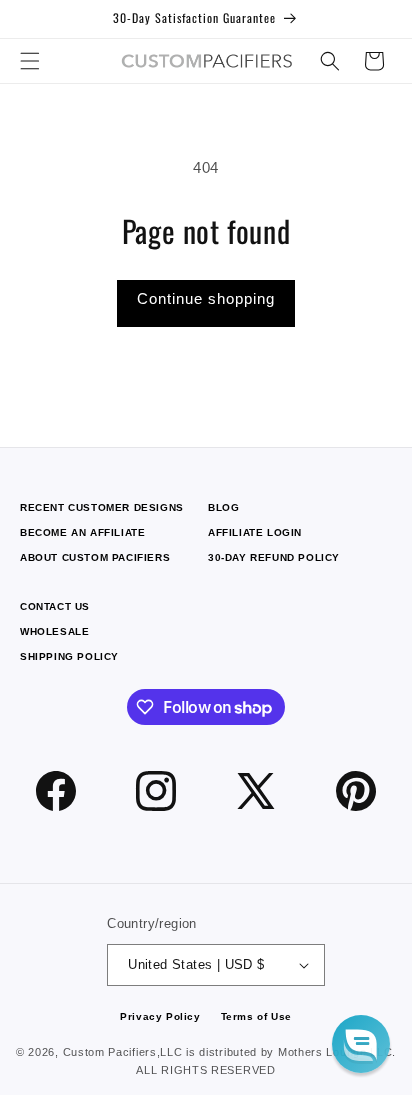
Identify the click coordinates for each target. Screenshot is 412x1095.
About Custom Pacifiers (95, 557)
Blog (223, 507)
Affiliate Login (255, 532)
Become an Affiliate (82, 532)
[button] (30, 61)
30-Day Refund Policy (274, 557)
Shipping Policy (69, 656)
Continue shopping (206, 298)
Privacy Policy (160, 1016)
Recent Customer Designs (102, 507)
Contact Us (55, 606)
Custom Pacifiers (110, 1052)
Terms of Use (256, 1016)
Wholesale (54, 631)
